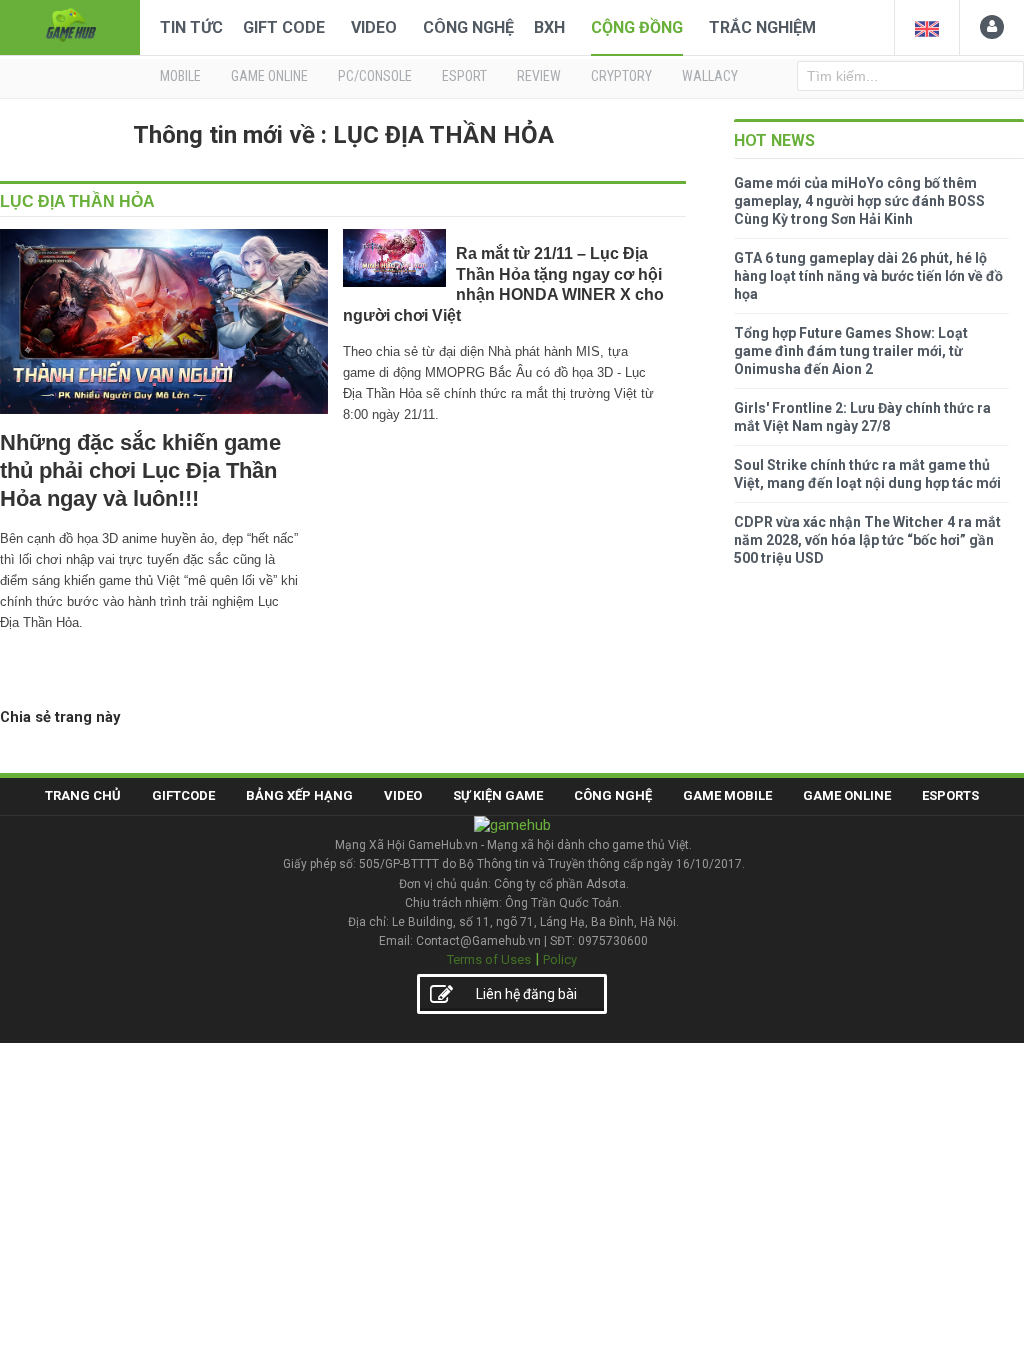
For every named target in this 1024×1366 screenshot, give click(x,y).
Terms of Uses (489, 959)
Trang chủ (83, 795)
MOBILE (180, 76)
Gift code (284, 27)
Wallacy (710, 76)
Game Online (847, 795)
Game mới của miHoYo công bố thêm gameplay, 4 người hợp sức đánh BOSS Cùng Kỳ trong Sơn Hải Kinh (859, 201)
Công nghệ (468, 27)
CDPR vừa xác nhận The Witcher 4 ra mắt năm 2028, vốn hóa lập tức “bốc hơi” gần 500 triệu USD (867, 540)
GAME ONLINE (269, 76)
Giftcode (183, 795)
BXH (549, 27)
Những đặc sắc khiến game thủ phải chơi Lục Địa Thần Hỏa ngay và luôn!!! (140, 470)
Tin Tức (191, 27)
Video (374, 27)
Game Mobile (727, 795)
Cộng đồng (637, 27)
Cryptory (621, 76)
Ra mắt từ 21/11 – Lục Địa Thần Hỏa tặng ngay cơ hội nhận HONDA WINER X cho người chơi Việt (503, 284)
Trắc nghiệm (762, 27)
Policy (560, 959)
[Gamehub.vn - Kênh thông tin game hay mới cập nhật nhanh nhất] (70, 25)
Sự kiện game (498, 795)
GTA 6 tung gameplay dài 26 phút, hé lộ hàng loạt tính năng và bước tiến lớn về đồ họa (868, 276)
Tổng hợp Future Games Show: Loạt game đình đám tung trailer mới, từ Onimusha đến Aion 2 (851, 351)
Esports (950, 795)
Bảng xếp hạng (299, 795)
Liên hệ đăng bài (526, 994)
